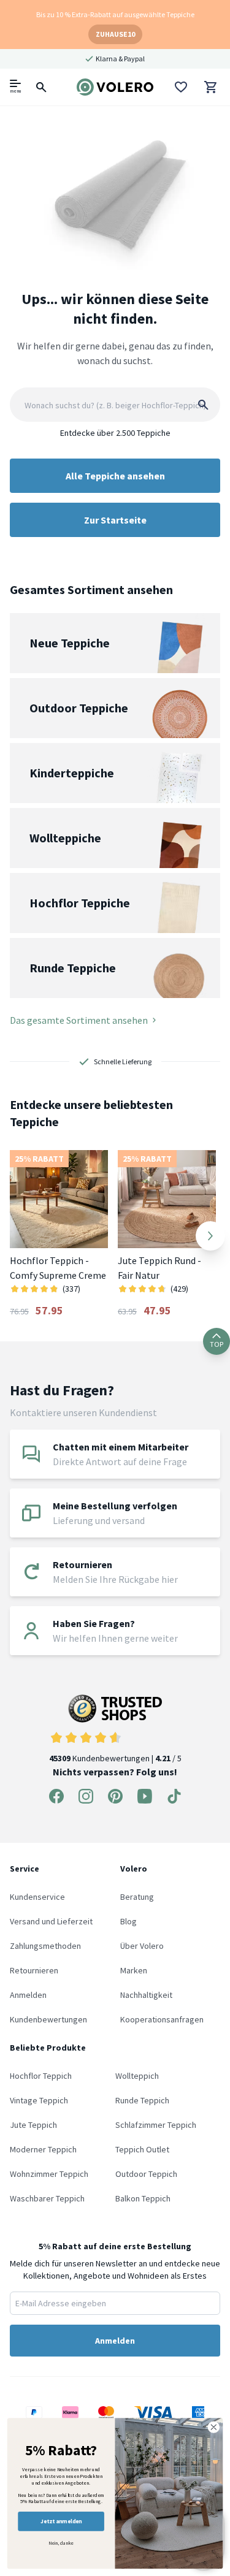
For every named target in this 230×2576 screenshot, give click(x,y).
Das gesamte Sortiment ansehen (79, 1020)
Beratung (137, 1897)
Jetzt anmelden (61, 2521)
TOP (217, 1344)
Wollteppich (137, 2076)
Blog (128, 1921)
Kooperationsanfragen (162, 2019)
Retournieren (34, 1970)
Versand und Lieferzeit (51, 1921)
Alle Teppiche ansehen (115, 476)
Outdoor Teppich (146, 2174)
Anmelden (28, 1995)
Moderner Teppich (43, 2149)
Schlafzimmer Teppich (156, 2125)
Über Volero (142, 1946)
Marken (134, 1970)
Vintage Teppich (39, 2100)
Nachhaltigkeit (146, 1995)
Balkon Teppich (143, 2198)
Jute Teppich (33, 2125)
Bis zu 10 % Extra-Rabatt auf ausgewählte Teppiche (115, 14)
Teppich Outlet (142, 2149)
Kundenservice (37, 1897)
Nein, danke (61, 2543)
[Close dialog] (214, 2427)
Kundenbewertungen (48, 2019)
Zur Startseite (115, 520)
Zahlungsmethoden (45, 1946)
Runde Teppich (142, 2100)
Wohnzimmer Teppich (49, 2174)
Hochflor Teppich (41, 2076)
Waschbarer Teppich (47, 2198)
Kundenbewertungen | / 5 (115, 1758)
